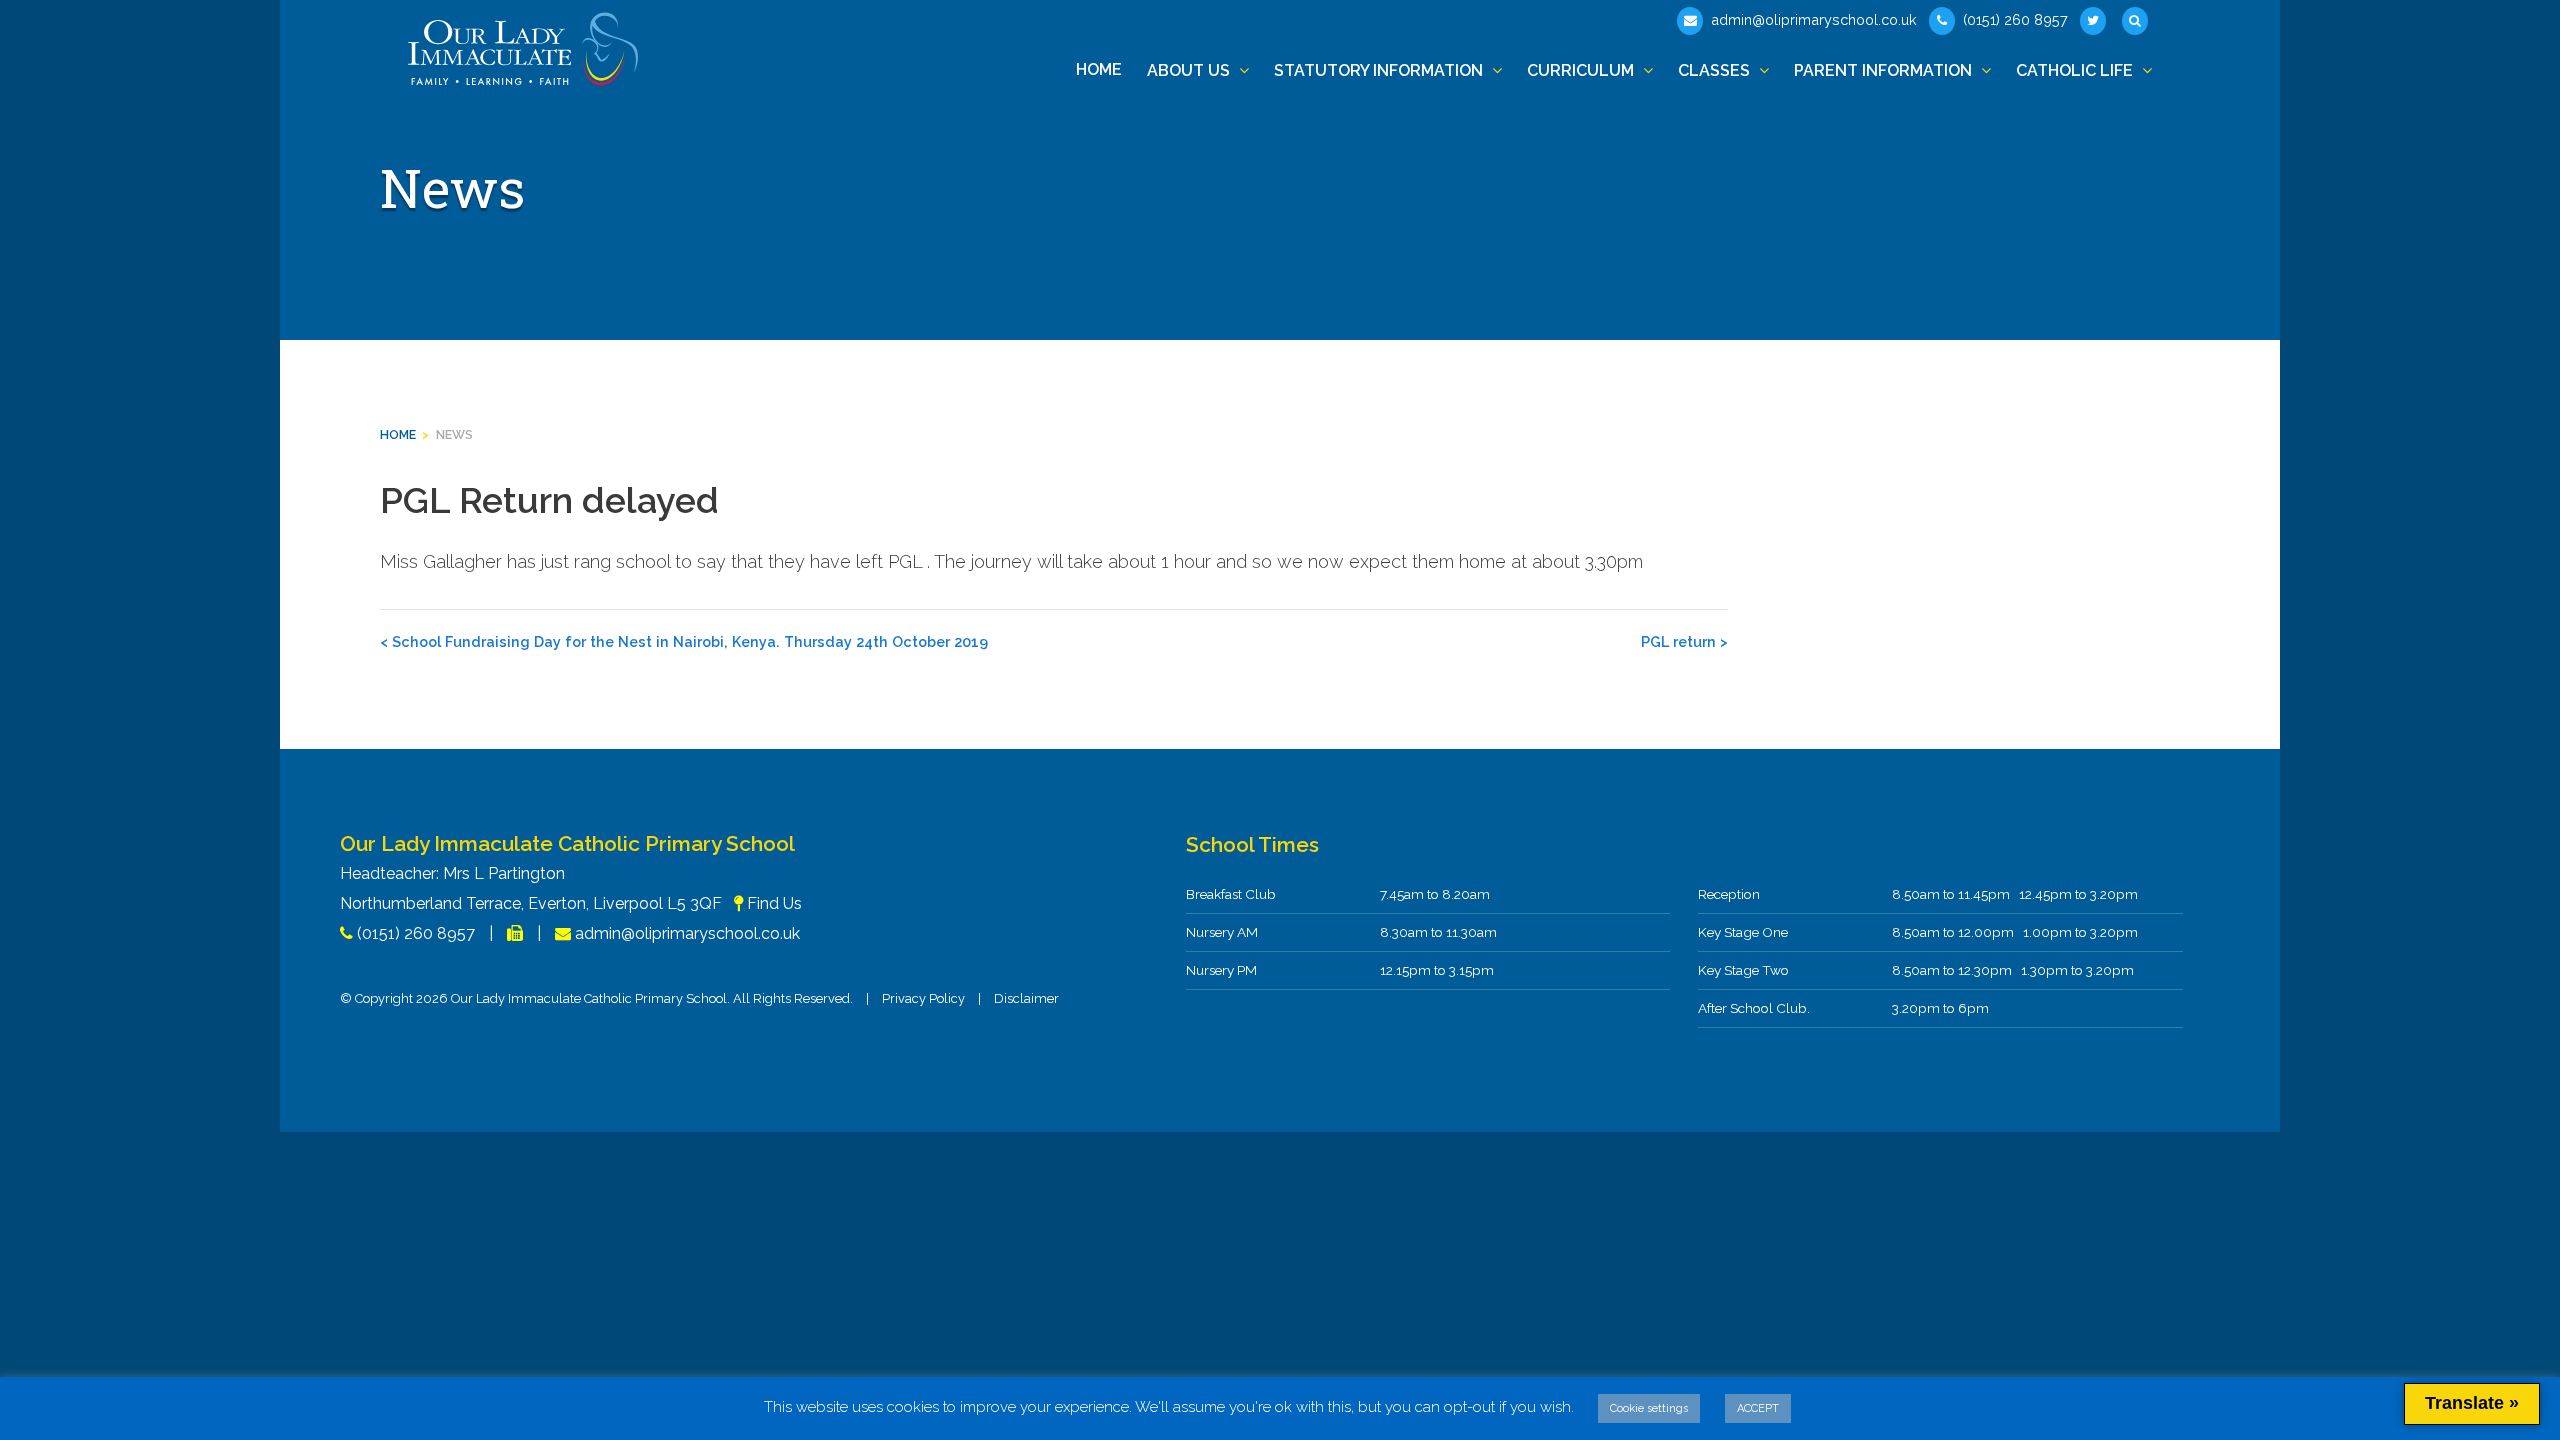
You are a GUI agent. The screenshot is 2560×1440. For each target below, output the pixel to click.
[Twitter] (2095, 21)
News (454, 434)
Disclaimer (1026, 998)
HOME (398, 434)
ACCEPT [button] (1758, 1408)
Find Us (774, 903)
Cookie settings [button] (1649, 1408)
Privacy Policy (923, 998)
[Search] (2137, 21)
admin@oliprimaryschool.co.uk (1812, 19)
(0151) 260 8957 (2013, 19)
